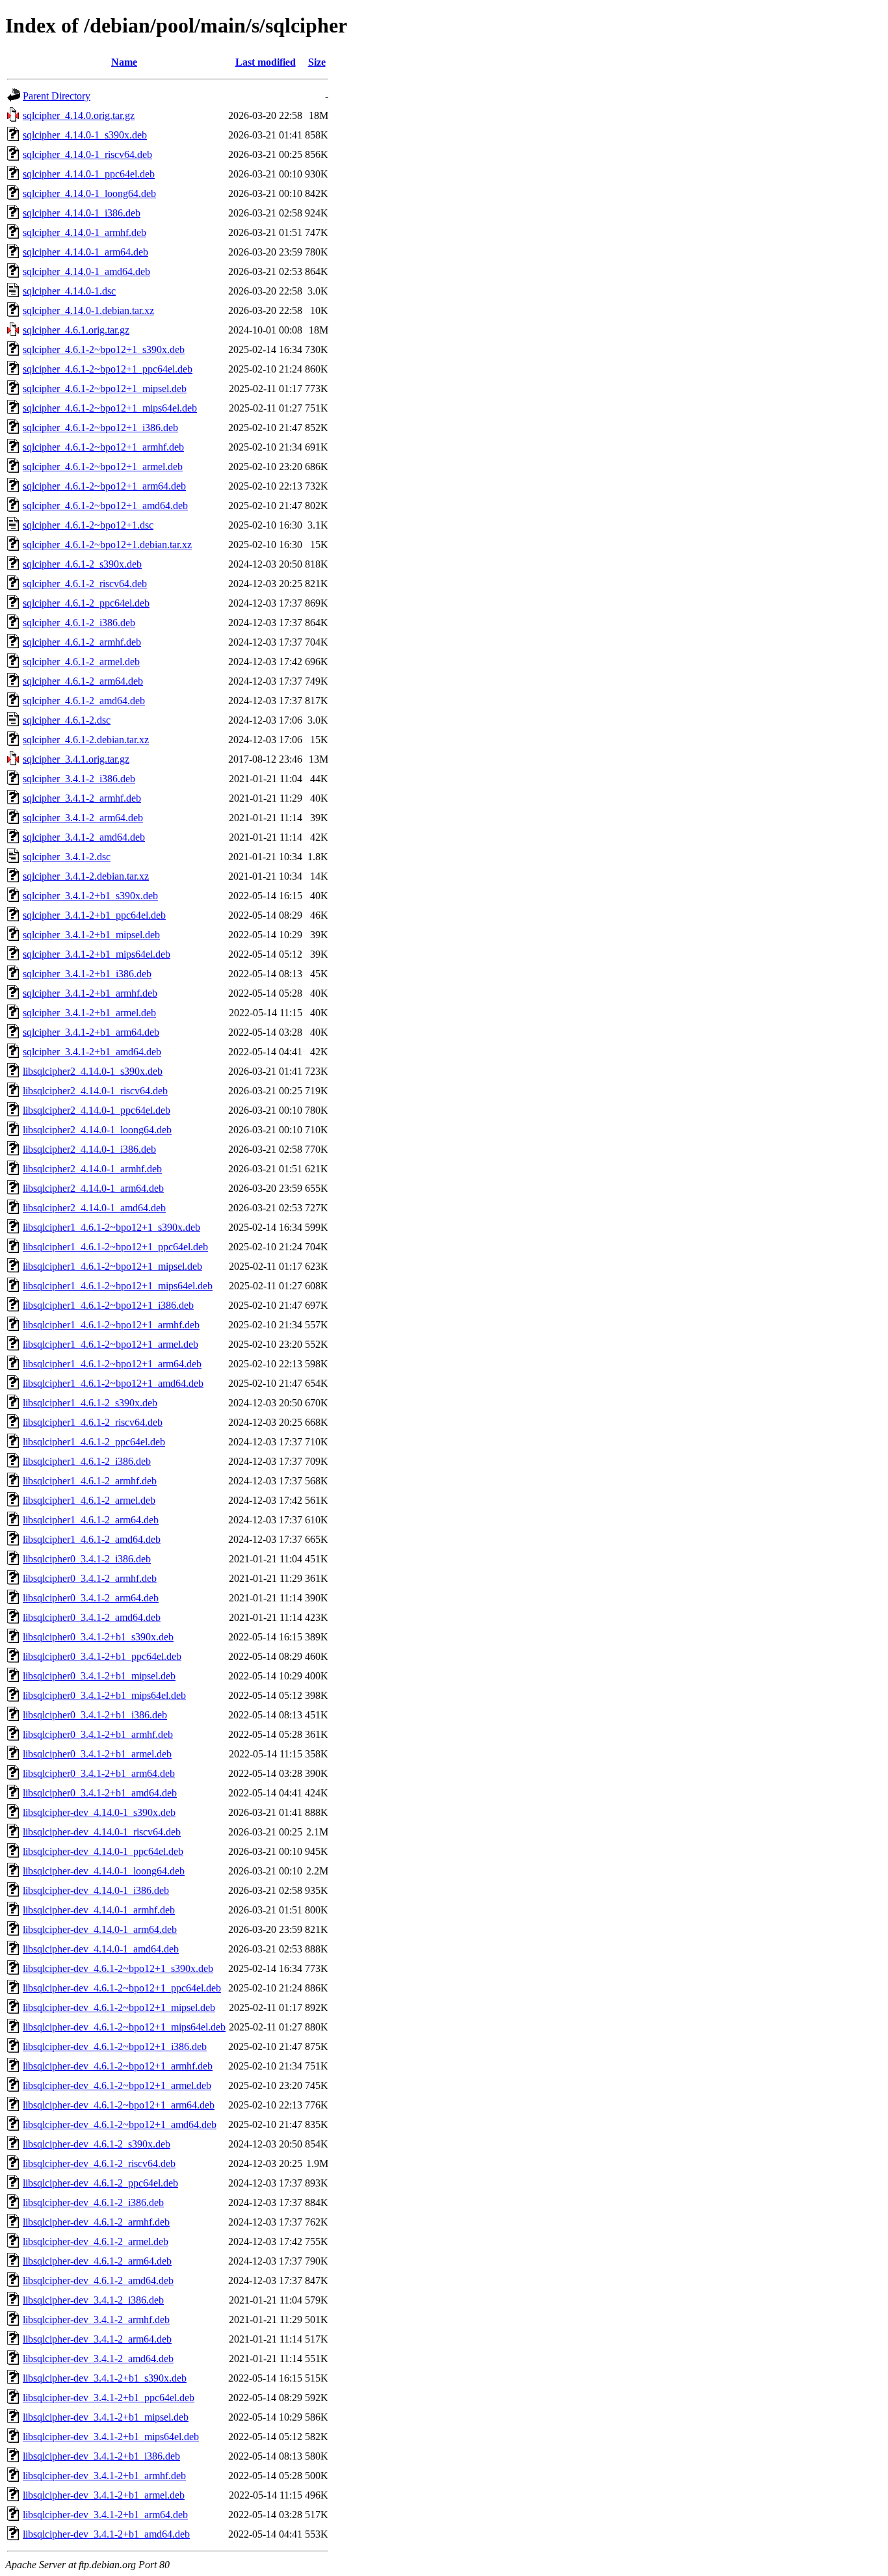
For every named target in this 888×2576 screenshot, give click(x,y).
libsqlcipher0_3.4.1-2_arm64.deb (91, 1598)
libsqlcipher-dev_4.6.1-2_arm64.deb (97, 2261)
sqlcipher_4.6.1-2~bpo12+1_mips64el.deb (110, 408)
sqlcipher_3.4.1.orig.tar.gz (76, 759)
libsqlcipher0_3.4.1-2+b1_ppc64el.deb (102, 1656)
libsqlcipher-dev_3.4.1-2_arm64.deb (97, 2339)
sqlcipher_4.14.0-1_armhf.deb (85, 232)
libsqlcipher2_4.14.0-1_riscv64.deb (95, 1091)
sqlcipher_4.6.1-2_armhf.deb (82, 642)
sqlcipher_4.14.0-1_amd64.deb (86, 271)
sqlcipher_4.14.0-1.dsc (69, 291)
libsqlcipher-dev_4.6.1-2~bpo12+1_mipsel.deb (119, 2007)
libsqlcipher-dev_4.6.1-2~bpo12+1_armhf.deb (118, 2066)
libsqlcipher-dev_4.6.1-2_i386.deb (93, 2202)
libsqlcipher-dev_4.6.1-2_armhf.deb (96, 2222)
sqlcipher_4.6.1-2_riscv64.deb (85, 584)
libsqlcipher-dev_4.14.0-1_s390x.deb (99, 1812)
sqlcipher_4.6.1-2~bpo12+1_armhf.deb (103, 447)
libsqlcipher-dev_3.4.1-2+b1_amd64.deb (106, 2534)
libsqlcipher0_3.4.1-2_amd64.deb (92, 1617)
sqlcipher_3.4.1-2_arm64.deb (83, 818)
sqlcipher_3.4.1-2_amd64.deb (84, 837)
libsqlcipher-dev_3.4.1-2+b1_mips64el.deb (111, 2437)
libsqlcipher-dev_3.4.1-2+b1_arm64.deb (105, 2515)
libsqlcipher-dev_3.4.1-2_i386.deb (93, 2300)
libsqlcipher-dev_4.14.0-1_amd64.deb (101, 1949)
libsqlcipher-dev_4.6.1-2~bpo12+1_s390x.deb (118, 1968)
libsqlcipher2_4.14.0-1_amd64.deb (94, 1208)
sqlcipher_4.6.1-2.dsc (67, 720)
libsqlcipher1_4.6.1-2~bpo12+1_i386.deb (108, 1305)
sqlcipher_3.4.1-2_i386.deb (79, 779)
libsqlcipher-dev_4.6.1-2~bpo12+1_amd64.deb (120, 2124)
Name (124, 62)
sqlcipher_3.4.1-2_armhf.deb (82, 798)
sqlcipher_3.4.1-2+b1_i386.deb (87, 974)
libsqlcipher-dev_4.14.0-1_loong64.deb (104, 1871)
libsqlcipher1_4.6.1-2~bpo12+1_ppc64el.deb (115, 1247)
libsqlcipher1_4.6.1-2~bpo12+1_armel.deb (111, 1344)
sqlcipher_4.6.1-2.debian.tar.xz (86, 740)
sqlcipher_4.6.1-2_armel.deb (81, 662)
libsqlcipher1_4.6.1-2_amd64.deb (92, 1539)
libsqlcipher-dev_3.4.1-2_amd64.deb (98, 2359)
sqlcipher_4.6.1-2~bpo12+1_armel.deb (103, 467)
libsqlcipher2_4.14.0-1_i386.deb (89, 1149)
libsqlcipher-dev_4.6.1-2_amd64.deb (98, 2280)
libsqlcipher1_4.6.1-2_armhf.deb (90, 1481)
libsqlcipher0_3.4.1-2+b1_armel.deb (97, 1754)
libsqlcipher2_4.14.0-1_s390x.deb (93, 1071)
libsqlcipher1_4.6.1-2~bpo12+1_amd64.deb (113, 1383)
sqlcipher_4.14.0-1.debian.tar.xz (88, 310)
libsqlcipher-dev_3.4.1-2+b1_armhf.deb (104, 2476)
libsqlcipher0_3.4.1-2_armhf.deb (90, 1578)
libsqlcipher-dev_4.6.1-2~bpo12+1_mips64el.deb (124, 2027)
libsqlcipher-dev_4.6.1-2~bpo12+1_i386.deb (115, 2046)
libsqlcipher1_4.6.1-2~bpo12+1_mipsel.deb (112, 1266)
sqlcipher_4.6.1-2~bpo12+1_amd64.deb (105, 506)
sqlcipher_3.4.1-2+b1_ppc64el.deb (94, 915)
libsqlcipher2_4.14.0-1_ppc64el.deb (97, 1110)
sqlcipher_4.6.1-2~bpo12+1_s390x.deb (104, 349)
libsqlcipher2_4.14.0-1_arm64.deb (93, 1188)
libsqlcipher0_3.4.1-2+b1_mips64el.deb (104, 1695)
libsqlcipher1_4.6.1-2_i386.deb (87, 1461)
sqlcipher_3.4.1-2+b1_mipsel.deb (91, 935)
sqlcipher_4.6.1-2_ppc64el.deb (86, 603)
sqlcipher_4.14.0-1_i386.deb (82, 213)
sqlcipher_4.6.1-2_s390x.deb (82, 564)
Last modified (266, 62)
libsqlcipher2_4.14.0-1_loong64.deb (97, 1130)
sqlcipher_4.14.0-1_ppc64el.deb (89, 174)
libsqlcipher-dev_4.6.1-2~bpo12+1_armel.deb (117, 2085)
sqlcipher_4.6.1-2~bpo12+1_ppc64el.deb (108, 369)
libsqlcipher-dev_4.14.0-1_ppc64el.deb (103, 1851)
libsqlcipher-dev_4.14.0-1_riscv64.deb (102, 1832)
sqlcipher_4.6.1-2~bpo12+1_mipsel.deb (105, 388)
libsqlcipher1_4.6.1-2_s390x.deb (90, 1403)
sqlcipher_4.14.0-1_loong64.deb (89, 193)
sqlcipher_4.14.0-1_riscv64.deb (87, 154)
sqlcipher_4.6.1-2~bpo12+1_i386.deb (100, 427)
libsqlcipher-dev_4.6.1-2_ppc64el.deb (100, 2183)
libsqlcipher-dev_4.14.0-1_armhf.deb (99, 1910)
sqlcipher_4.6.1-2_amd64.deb (84, 701)
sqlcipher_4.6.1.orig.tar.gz (76, 330)
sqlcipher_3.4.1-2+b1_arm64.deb (91, 1032)
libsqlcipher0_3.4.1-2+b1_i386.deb (95, 1715)
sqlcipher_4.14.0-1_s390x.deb (85, 135)
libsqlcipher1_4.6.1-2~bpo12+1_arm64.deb (112, 1364)
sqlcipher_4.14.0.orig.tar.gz (79, 115)
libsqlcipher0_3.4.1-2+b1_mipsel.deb (99, 1676)
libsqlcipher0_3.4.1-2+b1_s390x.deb (98, 1637)
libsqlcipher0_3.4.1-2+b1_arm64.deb (99, 1773)
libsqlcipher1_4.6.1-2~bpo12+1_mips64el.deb (118, 1286)
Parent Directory (57, 96)
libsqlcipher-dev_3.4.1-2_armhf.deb (96, 2320)
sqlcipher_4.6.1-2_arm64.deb (83, 681)
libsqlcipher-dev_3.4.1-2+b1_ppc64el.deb (109, 2398)
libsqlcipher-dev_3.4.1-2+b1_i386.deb (101, 2456)
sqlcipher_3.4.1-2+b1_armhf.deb (90, 993)
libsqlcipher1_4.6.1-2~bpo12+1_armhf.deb (111, 1325)
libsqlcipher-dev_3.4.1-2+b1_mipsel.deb (106, 2417)
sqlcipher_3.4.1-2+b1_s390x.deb (90, 896)
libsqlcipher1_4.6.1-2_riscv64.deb (93, 1422)
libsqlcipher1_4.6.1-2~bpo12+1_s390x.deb (111, 1227)
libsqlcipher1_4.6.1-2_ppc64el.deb (94, 1442)
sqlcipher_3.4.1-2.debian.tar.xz (86, 876)
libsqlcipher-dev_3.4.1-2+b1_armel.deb (104, 2495)
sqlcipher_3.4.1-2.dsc (67, 857)
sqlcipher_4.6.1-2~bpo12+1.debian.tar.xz (107, 545)
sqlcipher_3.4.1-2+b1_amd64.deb (92, 1052)
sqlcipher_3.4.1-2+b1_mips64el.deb (97, 954)
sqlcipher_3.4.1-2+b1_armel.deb (89, 1013)
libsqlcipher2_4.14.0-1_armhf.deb (92, 1169)
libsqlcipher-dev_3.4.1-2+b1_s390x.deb (105, 2378)
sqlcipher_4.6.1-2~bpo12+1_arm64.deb (104, 486)
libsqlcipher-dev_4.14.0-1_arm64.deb (100, 1929)
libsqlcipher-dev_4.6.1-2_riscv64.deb (99, 2163)
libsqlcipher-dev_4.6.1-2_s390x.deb (97, 2144)
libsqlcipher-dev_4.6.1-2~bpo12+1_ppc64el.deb (122, 1988)
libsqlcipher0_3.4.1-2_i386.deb (87, 1559)
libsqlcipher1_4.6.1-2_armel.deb (89, 1500)
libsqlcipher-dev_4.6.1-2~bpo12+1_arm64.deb (119, 2105)
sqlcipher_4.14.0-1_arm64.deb (85, 252)
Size (317, 62)
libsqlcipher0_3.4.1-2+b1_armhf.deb (98, 1734)
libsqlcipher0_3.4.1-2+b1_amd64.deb (100, 1793)
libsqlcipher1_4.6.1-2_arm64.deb (91, 1520)
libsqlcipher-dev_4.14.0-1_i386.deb (96, 1890)
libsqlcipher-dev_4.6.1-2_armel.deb (96, 2241)
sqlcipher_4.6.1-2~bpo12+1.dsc (88, 525)
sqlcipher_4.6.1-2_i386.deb (79, 623)
